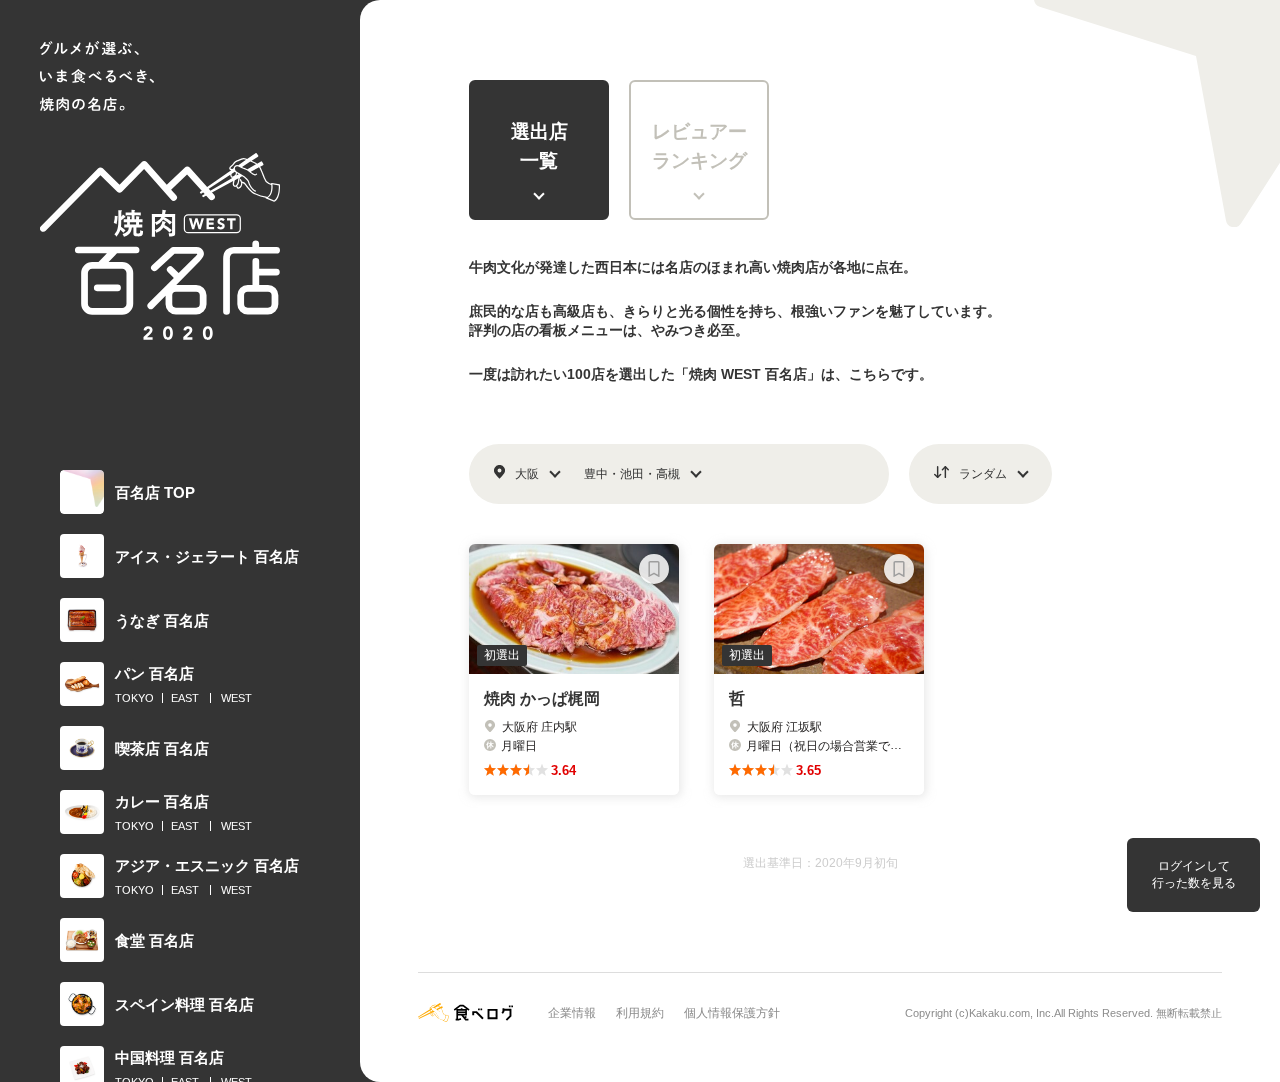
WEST (236, 698)
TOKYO (134, 698)
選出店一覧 (539, 146)
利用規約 (640, 1013)
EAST (185, 698)
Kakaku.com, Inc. (1011, 1013)
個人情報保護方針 (732, 1013)
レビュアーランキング (699, 146)
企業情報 (572, 1013)
